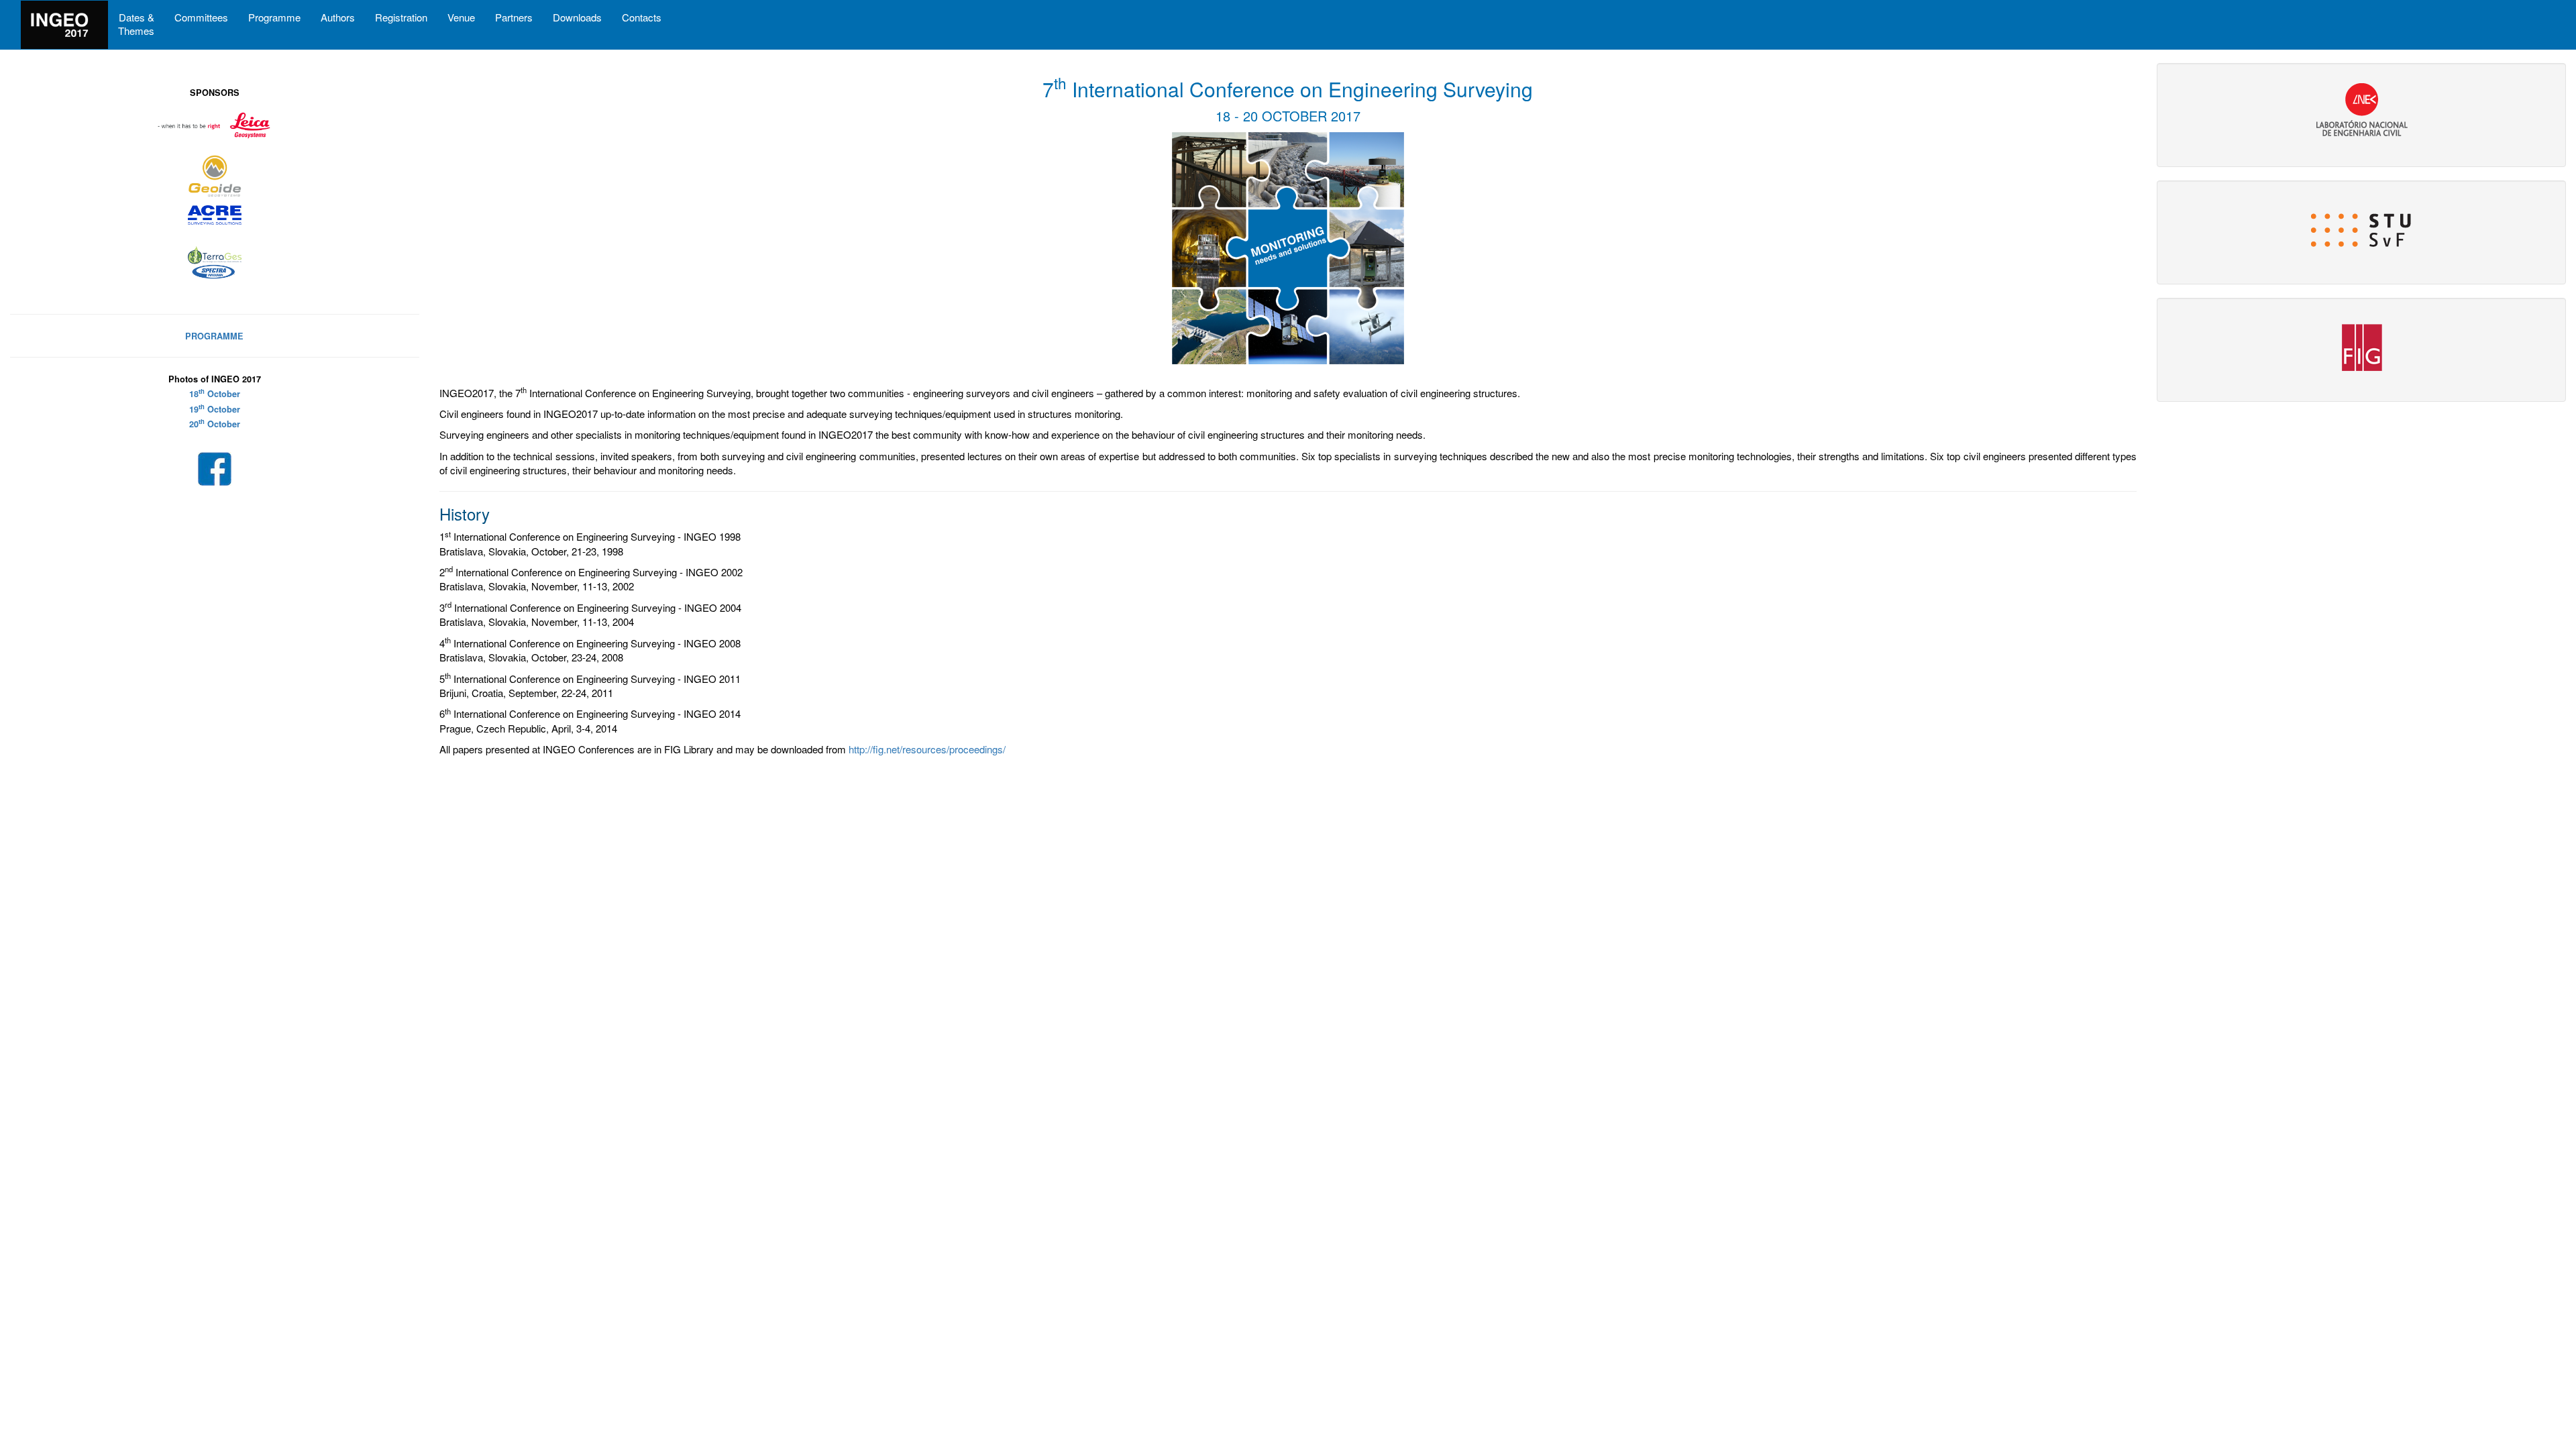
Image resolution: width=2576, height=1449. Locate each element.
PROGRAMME (214, 336)
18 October (215, 394)
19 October (215, 409)
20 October (215, 424)
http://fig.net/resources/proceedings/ (927, 749)
